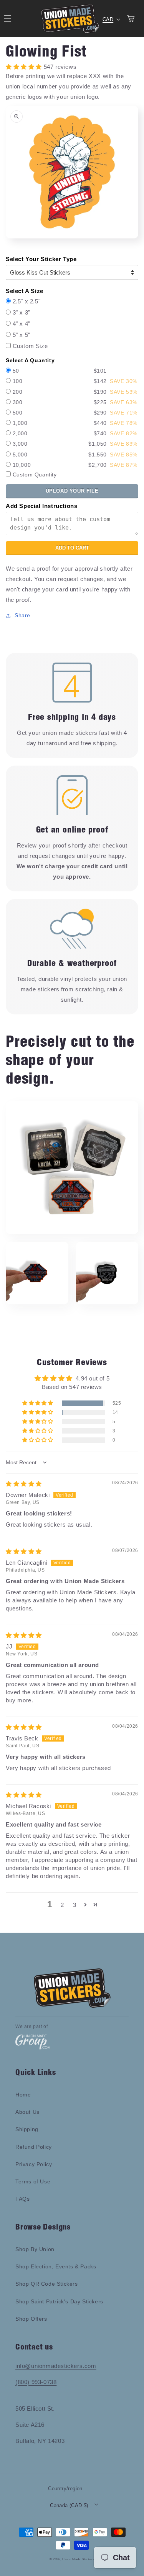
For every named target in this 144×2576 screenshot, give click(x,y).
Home (23, 2095)
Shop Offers (31, 2319)
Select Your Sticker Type (41, 259)
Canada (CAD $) (69, 2505)
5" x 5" (22, 335)
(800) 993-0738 (36, 2382)
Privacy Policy (34, 2164)
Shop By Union (35, 2249)
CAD (108, 19)
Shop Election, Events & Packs (56, 2266)
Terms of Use (33, 2181)
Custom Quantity (35, 475)
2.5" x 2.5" (27, 301)
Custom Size (30, 346)
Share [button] (22, 615)
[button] (38, 1403)
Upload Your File (72, 491)
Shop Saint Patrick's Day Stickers (59, 2301)
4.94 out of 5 (93, 1378)
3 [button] (75, 1905)
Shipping (27, 2129)
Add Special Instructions (41, 506)
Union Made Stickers (78, 2559)
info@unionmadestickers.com (56, 2366)
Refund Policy (34, 2147)
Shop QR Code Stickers (47, 2284)
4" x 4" (22, 324)
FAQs (22, 2199)
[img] (24, 1484)
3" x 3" (22, 312)
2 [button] (62, 1905)
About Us (27, 2112)
